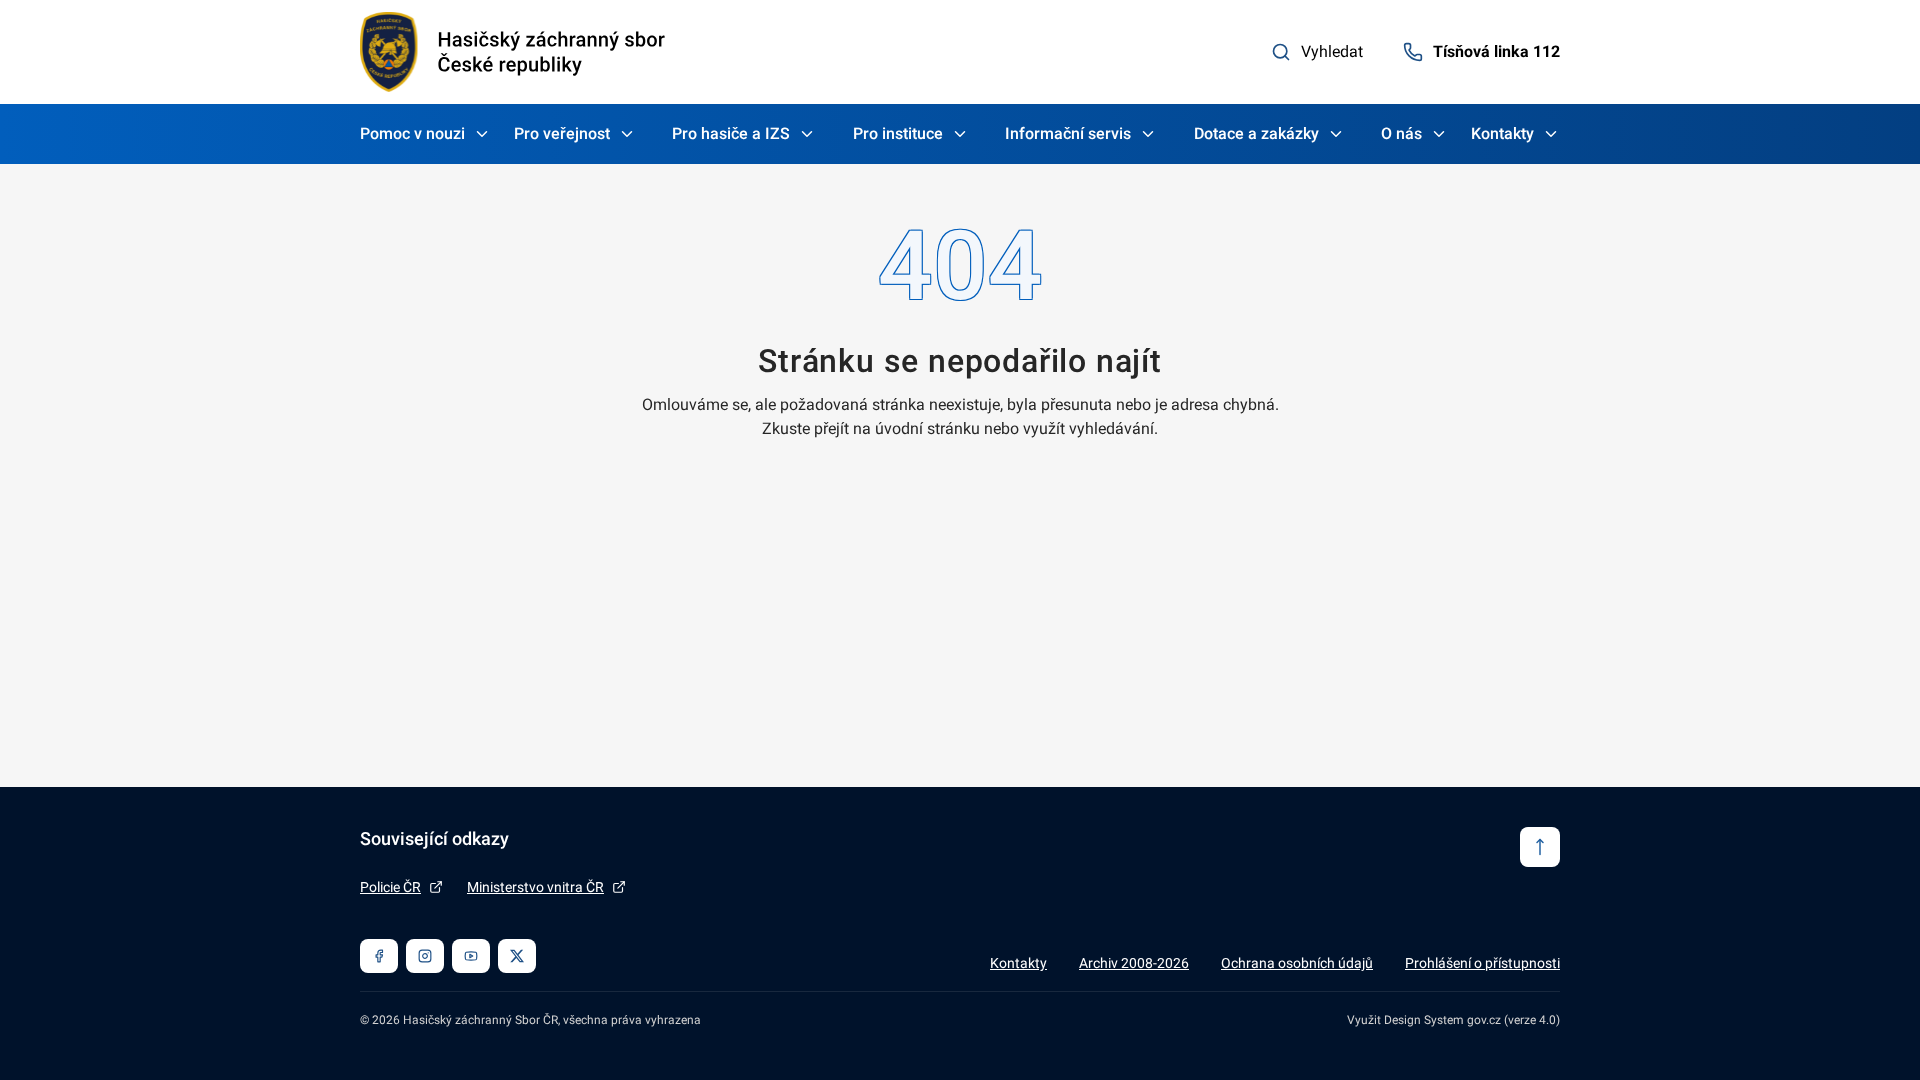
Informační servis (1068, 133)
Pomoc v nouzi (412, 133)
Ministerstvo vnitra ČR (535, 887)
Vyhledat (1332, 51)
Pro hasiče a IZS (731, 133)
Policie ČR (390, 887)
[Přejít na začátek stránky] (1540, 847)
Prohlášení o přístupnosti (1482, 963)
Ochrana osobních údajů (1297, 963)
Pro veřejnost (562, 133)
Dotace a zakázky (1256, 133)
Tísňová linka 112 (1496, 51)
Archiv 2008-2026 (1134, 963)
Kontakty (1502, 133)
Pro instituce (898, 133)
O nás (1401, 133)
